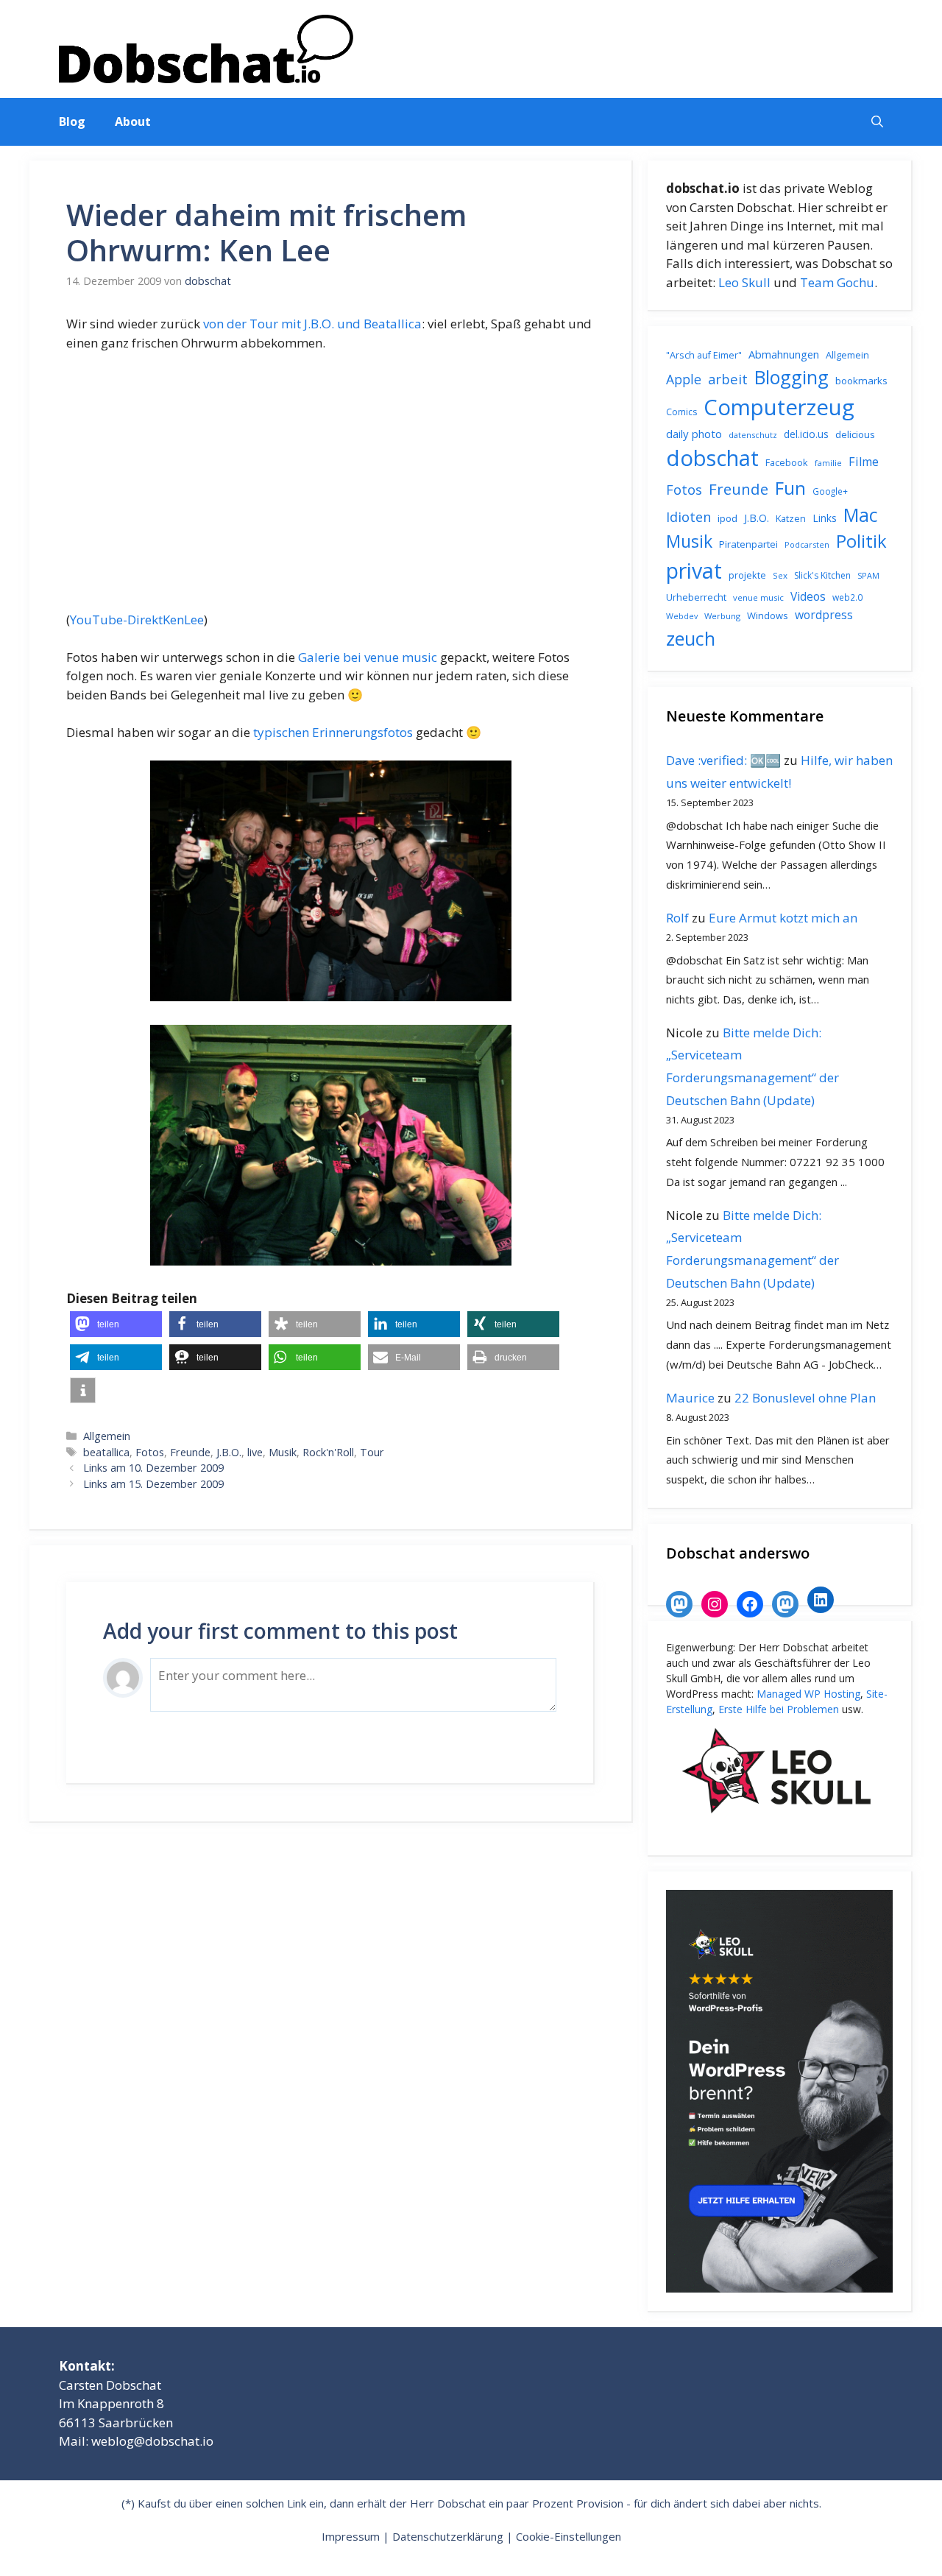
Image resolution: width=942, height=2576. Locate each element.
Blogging (792, 377)
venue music (758, 597)
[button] (877, 122)
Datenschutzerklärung (448, 2536)
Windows (768, 615)
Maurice (690, 1398)
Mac (861, 515)
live (255, 1452)
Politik (861, 541)
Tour (372, 1452)
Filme (864, 462)
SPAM (868, 575)
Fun (790, 488)
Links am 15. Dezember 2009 (153, 1484)
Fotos (150, 1452)
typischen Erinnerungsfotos (333, 732)
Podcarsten (807, 544)
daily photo (694, 434)
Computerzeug (779, 407)
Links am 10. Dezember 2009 (153, 1468)
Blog (72, 121)
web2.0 (847, 597)
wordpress (824, 615)
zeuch (691, 638)
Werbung (722, 616)
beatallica (106, 1452)
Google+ (830, 491)
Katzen (791, 518)
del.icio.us (806, 434)
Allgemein (107, 1436)
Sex (780, 575)
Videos (808, 596)
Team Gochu (837, 282)
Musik (283, 1452)
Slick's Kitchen (822, 575)
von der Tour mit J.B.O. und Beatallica (312, 324)
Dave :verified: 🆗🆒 (723, 760)
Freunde (190, 1452)
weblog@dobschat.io (152, 2441)
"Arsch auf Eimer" (704, 355)
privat (694, 570)
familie (828, 463)
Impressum (351, 2536)
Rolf (677, 918)
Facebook (787, 462)
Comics (681, 412)
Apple (684, 379)
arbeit (728, 379)
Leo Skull (744, 282)
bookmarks (861, 381)
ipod (727, 518)
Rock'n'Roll (328, 1452)
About (133, 121)
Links (825, 518)
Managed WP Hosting (808, 1694)
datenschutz (753, 435)
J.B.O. (229, 1452)
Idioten (688, 516)
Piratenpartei (748, 544)
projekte (747, 575)
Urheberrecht (696, 597)
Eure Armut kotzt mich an (783, 918)
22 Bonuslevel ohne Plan (805, 1398)
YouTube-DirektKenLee (137, 620)
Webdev (682, 616)
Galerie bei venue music (368, 657)
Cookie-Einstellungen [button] (569, 2536)
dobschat (712, 458)
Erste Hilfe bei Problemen (779, 1709)
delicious (855, 434)
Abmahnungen (784, 354)
